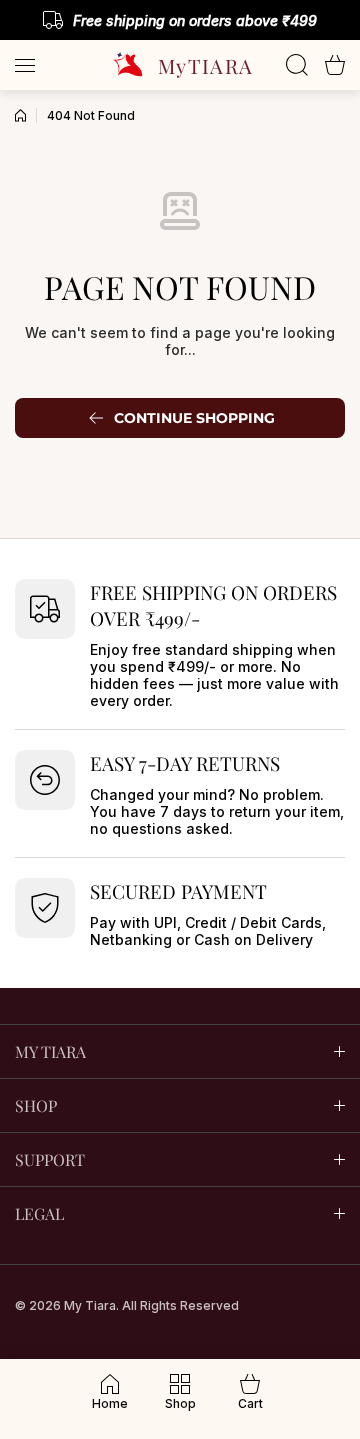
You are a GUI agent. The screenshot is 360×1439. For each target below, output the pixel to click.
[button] (335, 65)
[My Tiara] (180, 65)
